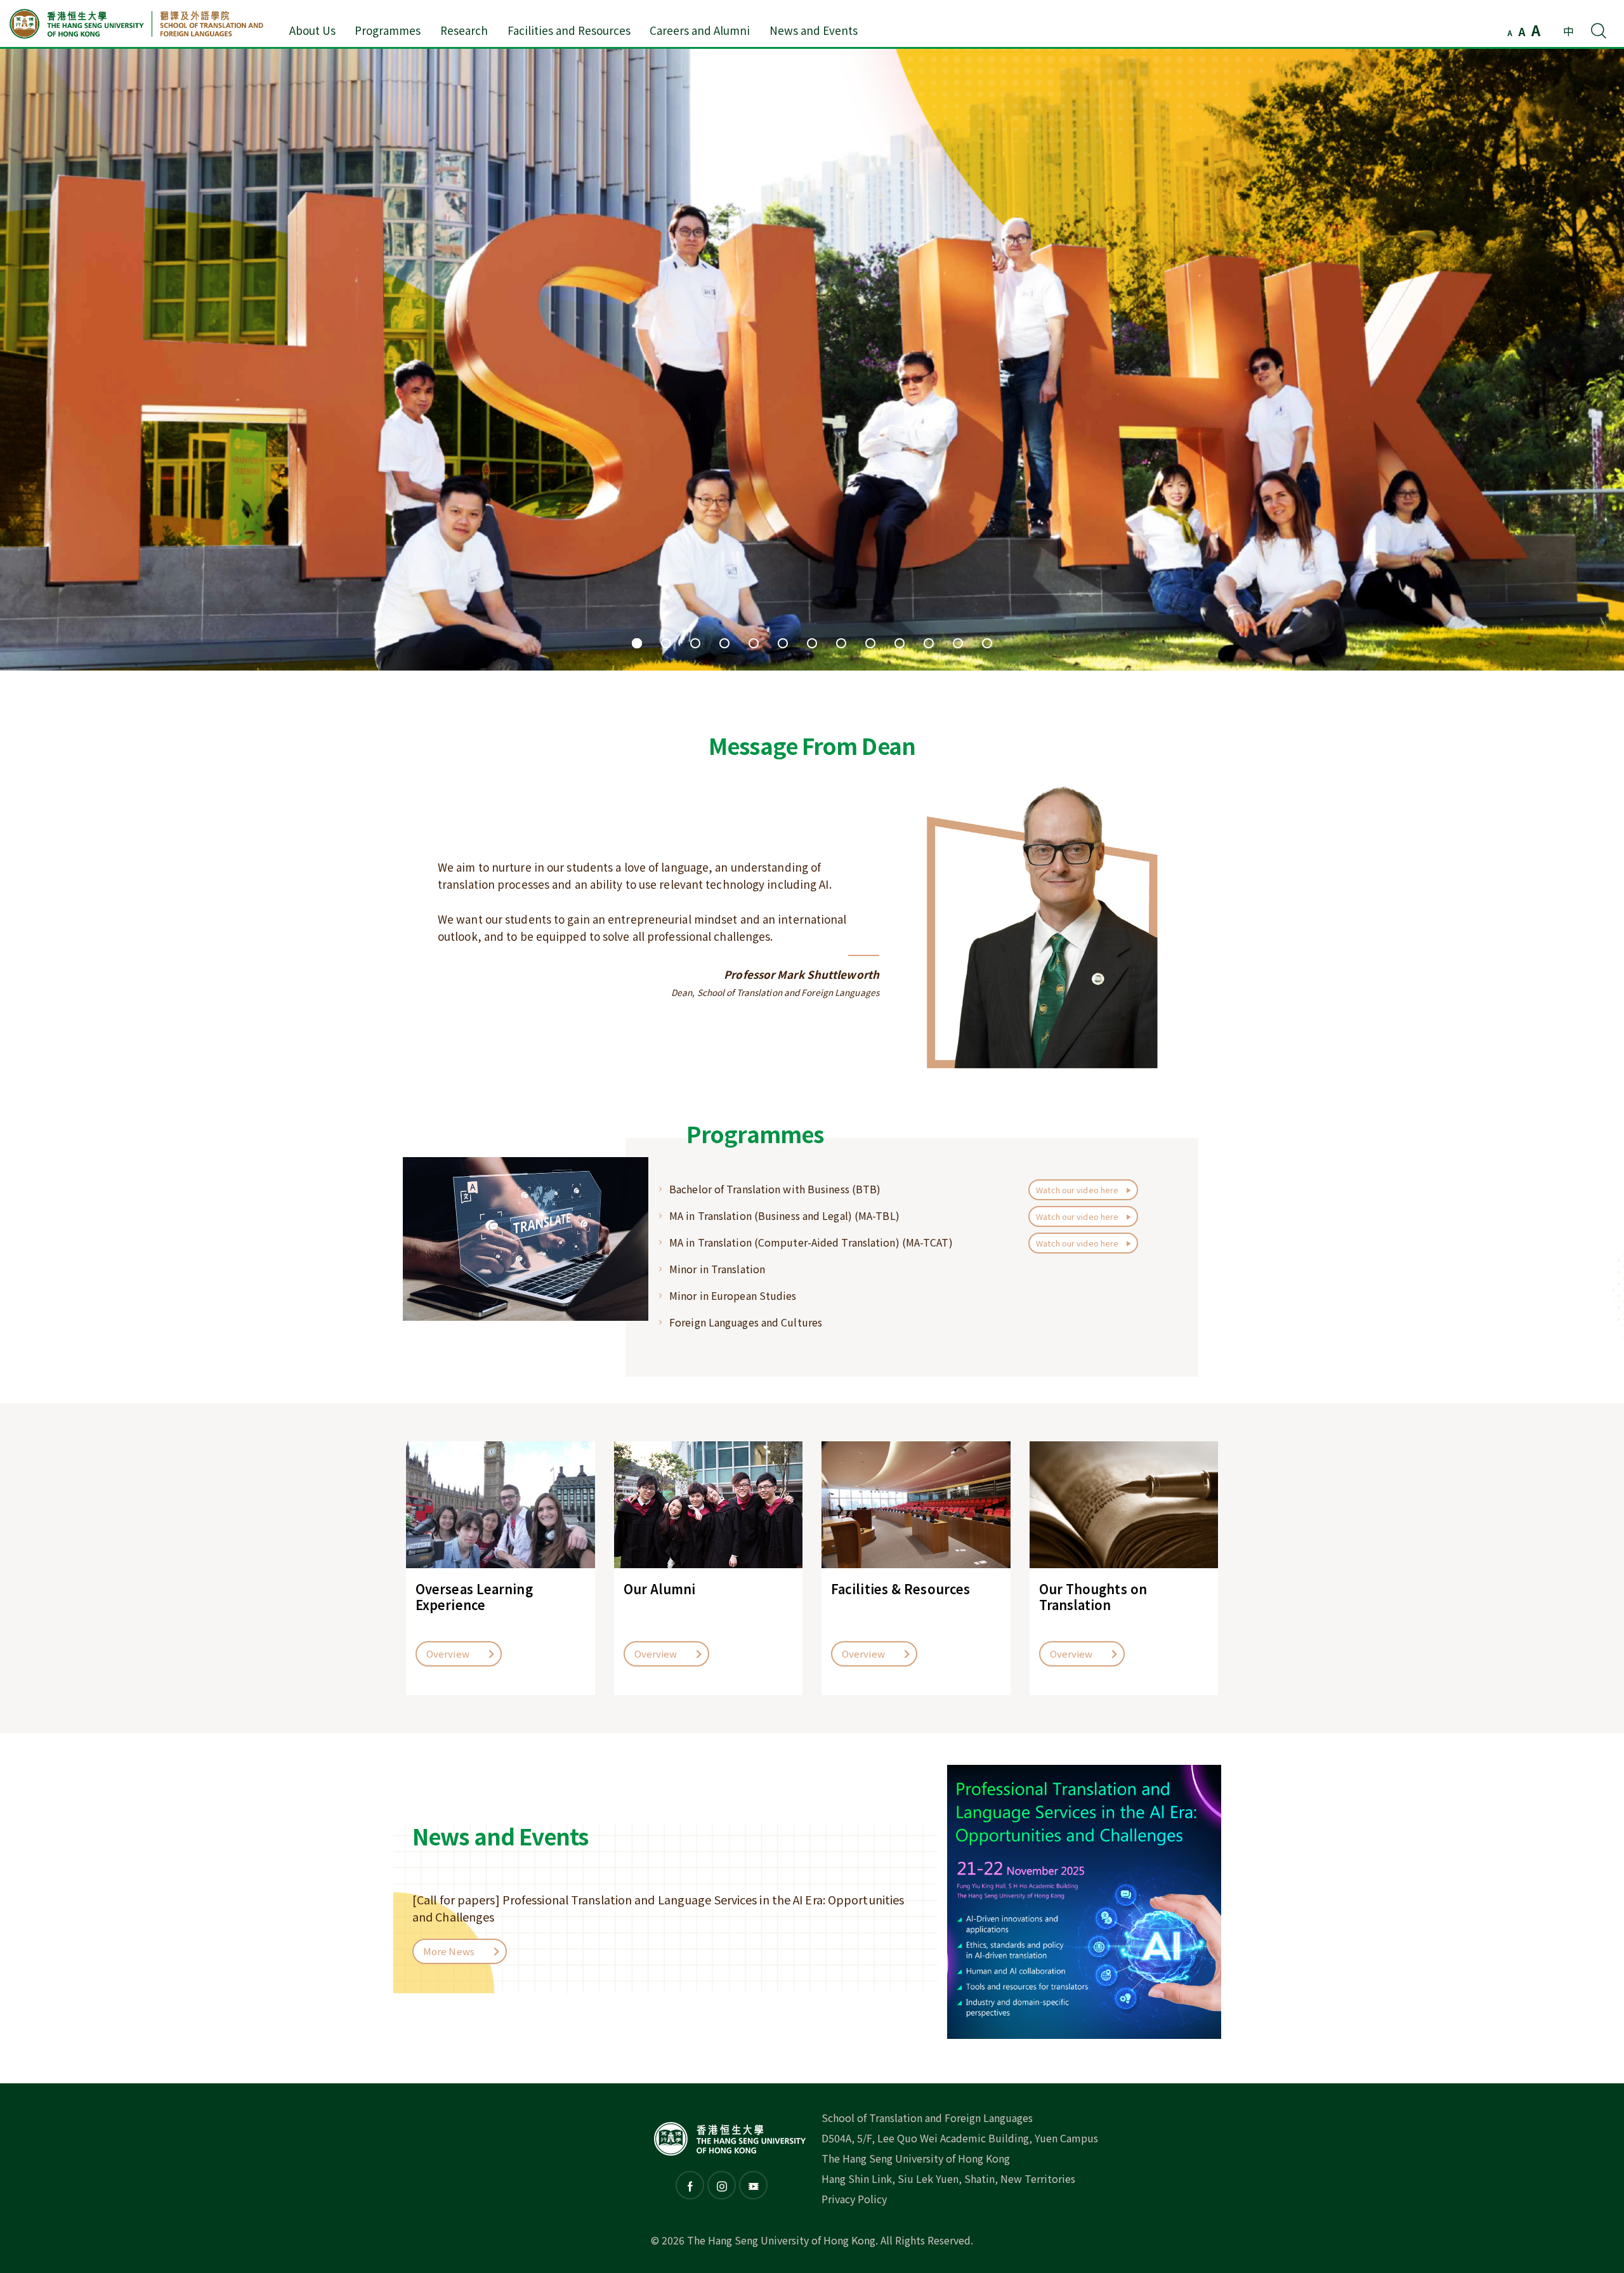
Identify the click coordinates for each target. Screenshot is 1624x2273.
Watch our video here (1078, 1190)
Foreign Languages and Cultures (746, 1322)
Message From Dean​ (812, 745)
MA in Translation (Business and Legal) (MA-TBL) (784, 1215)
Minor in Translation (717, 1269)
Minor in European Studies (733, 1295)
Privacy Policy (854, 2199)
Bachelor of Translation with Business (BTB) (775, 1189)
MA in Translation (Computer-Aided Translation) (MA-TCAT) (811, 1242)
